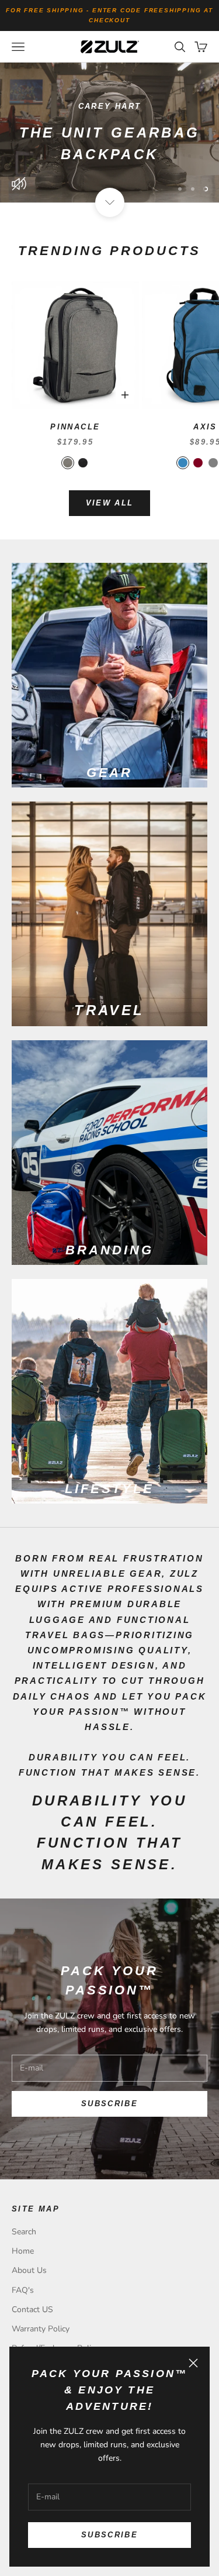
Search (24, 2232)
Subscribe (109, 2535)
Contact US (32, 2310)
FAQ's (23, 2290)
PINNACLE (75, 427)
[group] (109, 133)
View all (110, 503)
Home (23, 2251)
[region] (109, 133)
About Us (29, 2270)
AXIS (205, 427)
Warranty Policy (41, 2329)
